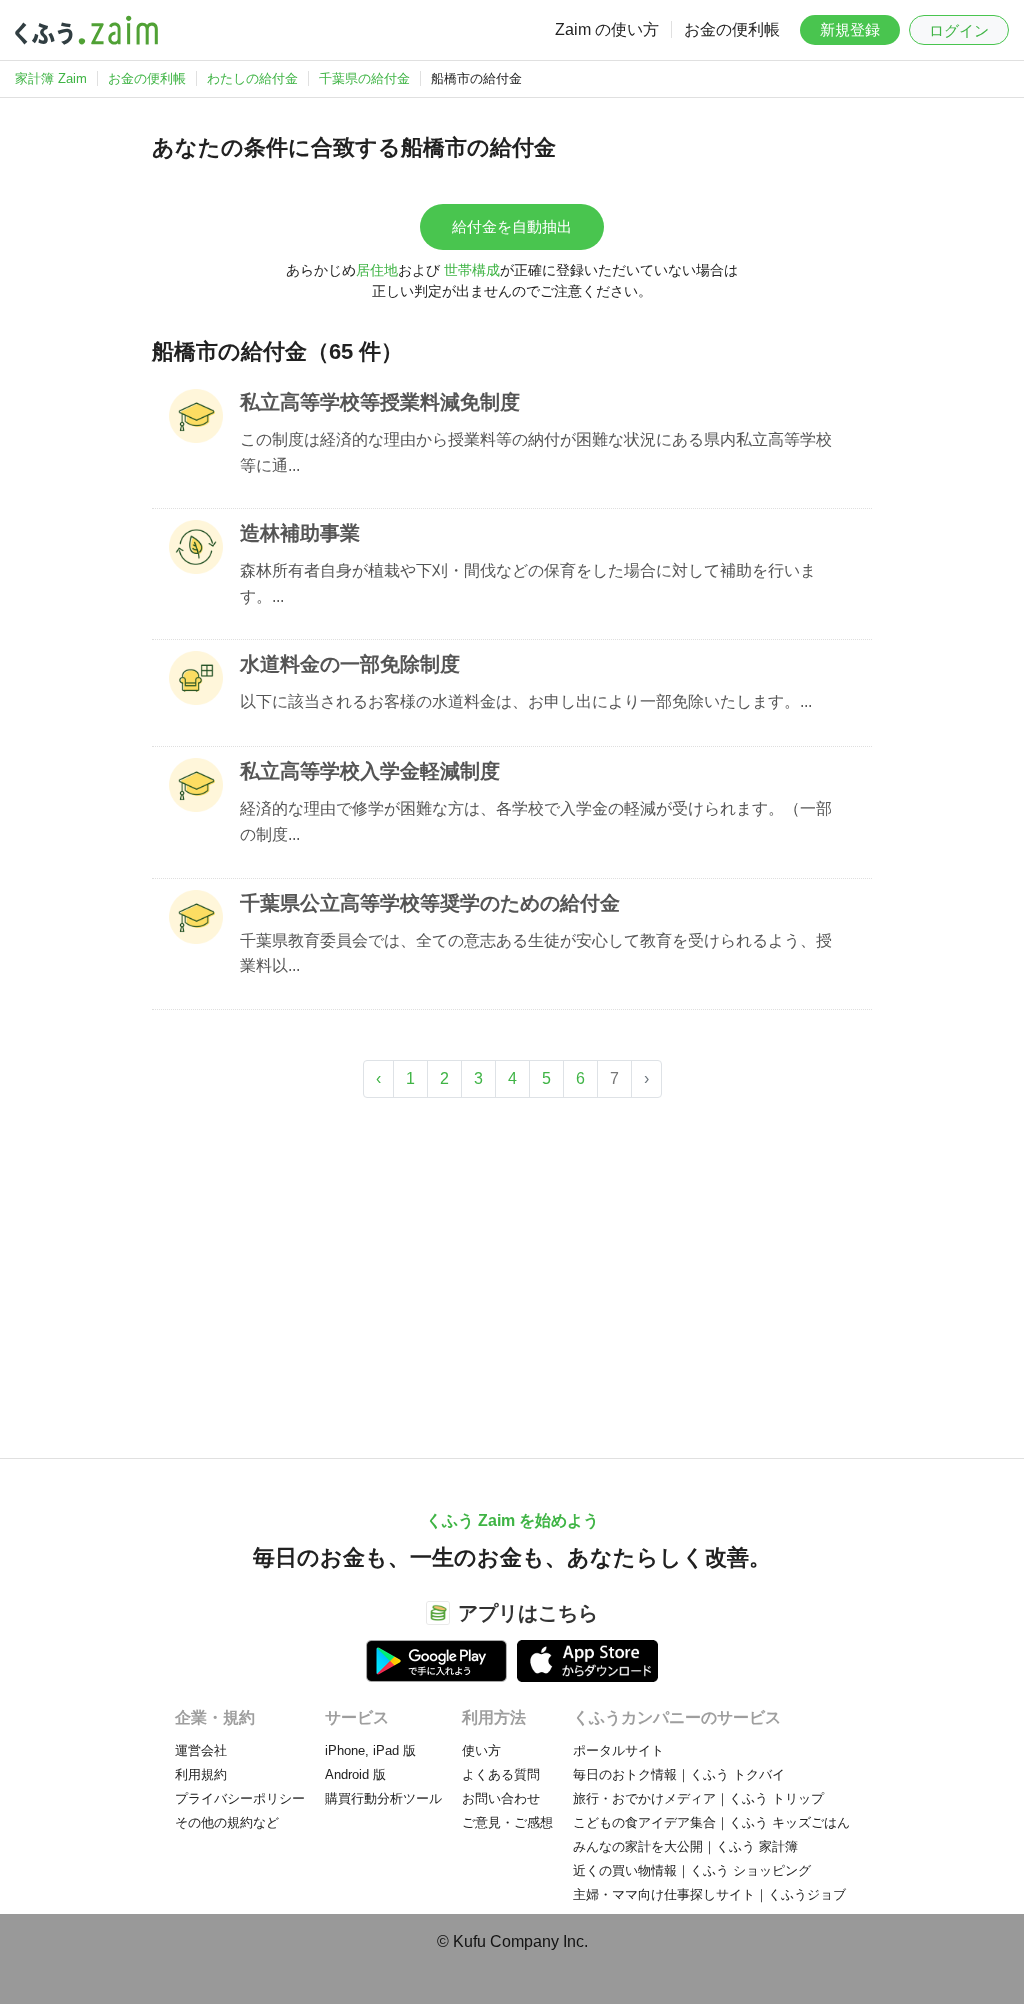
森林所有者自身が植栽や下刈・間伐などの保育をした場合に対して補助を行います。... (528, 583)
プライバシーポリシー (240, 1798)
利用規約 (201, 1774)
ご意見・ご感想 (507, 1822)
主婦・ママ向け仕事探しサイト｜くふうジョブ (709, 1894)
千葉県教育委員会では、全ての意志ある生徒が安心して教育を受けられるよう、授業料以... (536, 953)
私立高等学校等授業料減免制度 (380, 402)
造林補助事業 (300, 533)
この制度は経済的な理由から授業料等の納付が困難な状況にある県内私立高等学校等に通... (536, 452)
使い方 (481, 1750)
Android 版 (355, 1774)
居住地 (377, 270)
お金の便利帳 (732, 29)
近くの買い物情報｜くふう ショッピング (692, 1870)
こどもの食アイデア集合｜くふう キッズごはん (711, 1822)
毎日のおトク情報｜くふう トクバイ (679, 1774)
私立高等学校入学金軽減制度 (370, 771)
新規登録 (850, 29)
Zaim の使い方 (607, 29)
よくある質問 (501, 1774)
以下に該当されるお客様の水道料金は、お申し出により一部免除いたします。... (526, 701)
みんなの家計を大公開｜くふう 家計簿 (685, 1846)
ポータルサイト (618, 1750)
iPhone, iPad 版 (370, 1750)
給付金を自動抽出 (512, 226)
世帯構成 (472, 270)
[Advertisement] (512, 1268)
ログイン (959, 30)
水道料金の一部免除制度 (350, 664)
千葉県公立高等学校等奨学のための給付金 (430, 903)
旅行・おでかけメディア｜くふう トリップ (698, 1798)
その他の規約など (227, 1822)
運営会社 (201, 1750)
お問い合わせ (501, 1798)
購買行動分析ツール (383, 1798)
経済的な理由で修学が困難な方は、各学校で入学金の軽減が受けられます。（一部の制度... (536, 821)
